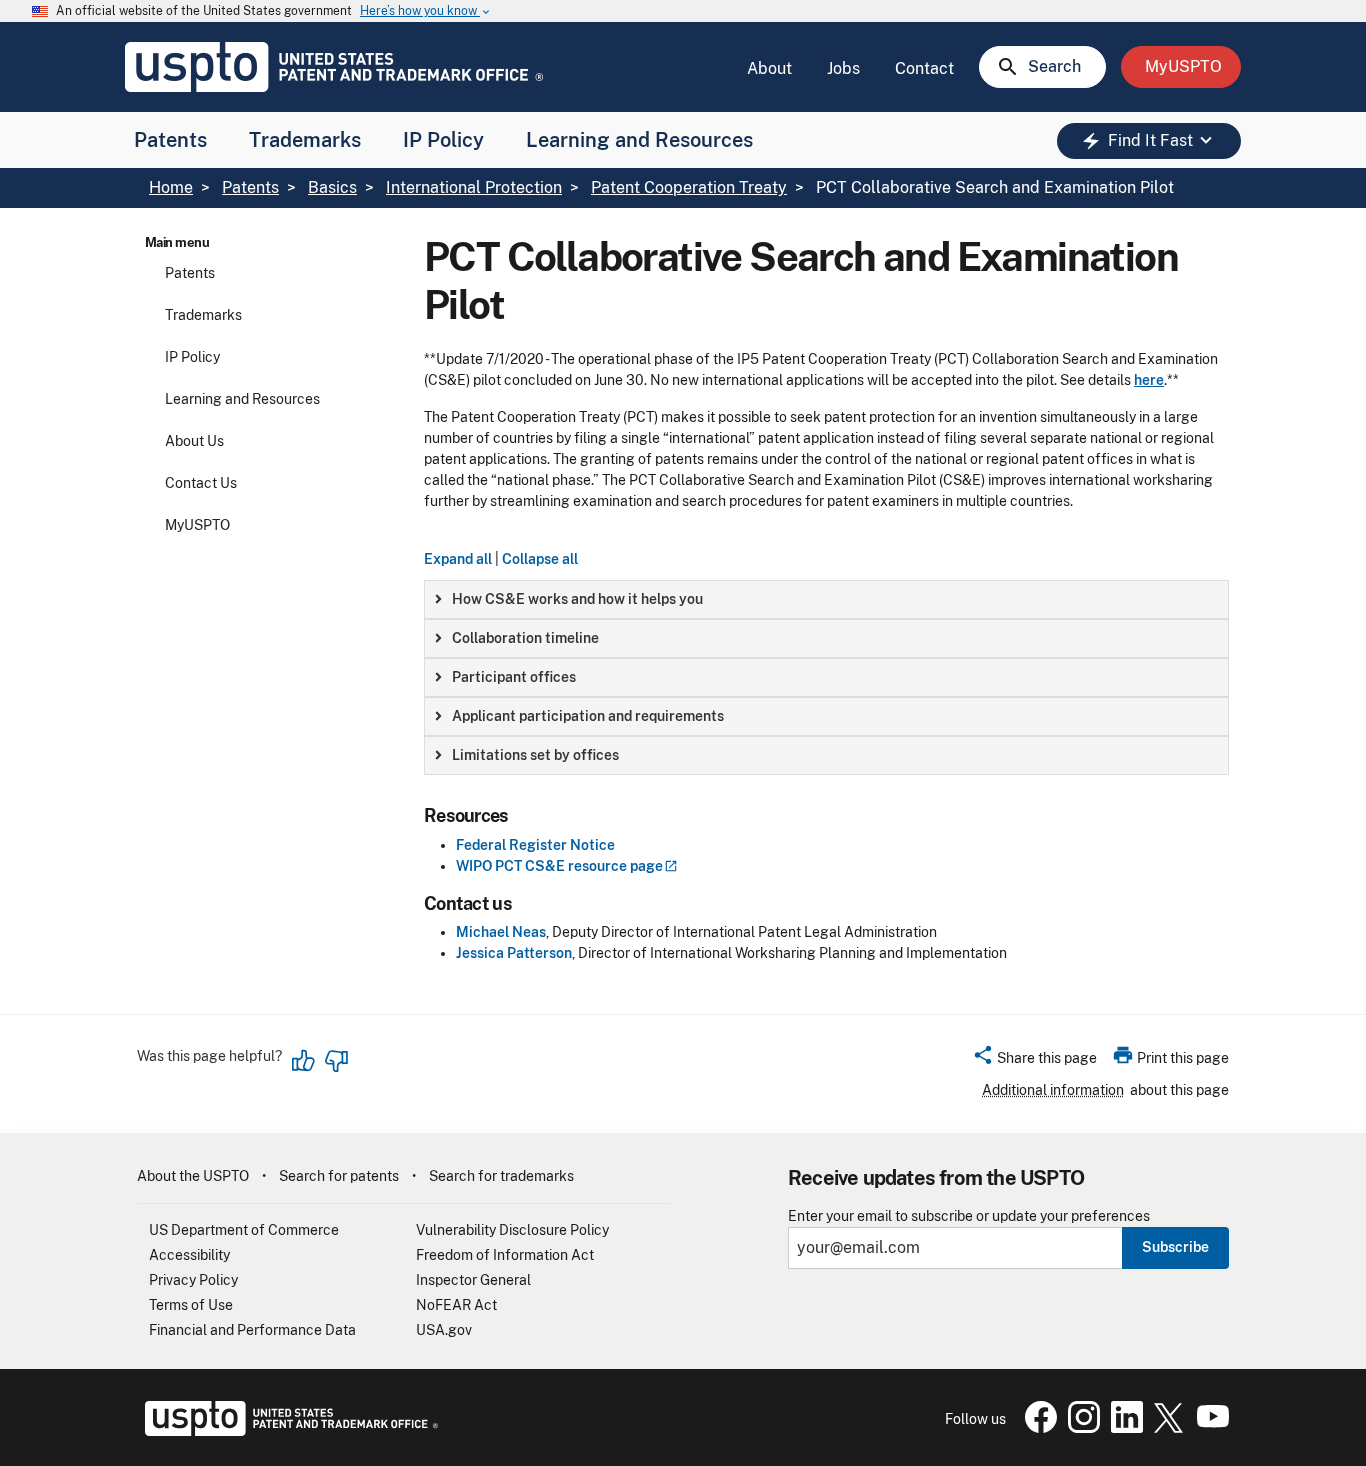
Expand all (458, 559)
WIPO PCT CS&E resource (559, 866)
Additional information (1053, 1090)
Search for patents (339, 1176)
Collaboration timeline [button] (525, 638)
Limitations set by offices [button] (535, 755)
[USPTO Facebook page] (1037, 1428)
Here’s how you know (426, 11)
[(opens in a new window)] (1080, 1428)
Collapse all (540, 559)
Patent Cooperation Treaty (689, 187)
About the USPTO (193, 1176)
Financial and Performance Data (252, 1330)
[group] (826, 599)
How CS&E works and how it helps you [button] (577, 599)
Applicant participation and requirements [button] (588, 716)
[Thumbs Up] (304, 1061)
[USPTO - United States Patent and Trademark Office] (287, 1431)
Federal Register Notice (535, 845)
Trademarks (305, 140)
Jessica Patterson (514, 953)
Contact (924, 68)
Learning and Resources (639, 140)
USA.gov (444, 1330)
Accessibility (189, 1255)
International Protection (474, 187)
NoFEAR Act (456, 1305)
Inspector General (473, 1280)
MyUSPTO (197, 525)
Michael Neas (501, 932)
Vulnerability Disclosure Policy (512, 1230)
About (769, 68)
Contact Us (201, 483)
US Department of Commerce (244, 1230)
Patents (170, 140)
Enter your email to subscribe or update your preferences (969, 1216)
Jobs (843, 68)
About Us (194, 441)
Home (171, 187)
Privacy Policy (193, 1280)
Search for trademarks (501, 1176)
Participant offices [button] (514, 677)
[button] (1034, 1061)
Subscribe (1175, 1247)
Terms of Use (191, 1305)
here (1149, 380)
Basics (332, 187)
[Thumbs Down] (336, 1061)
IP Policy (443, 140)
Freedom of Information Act (505, 1255)
